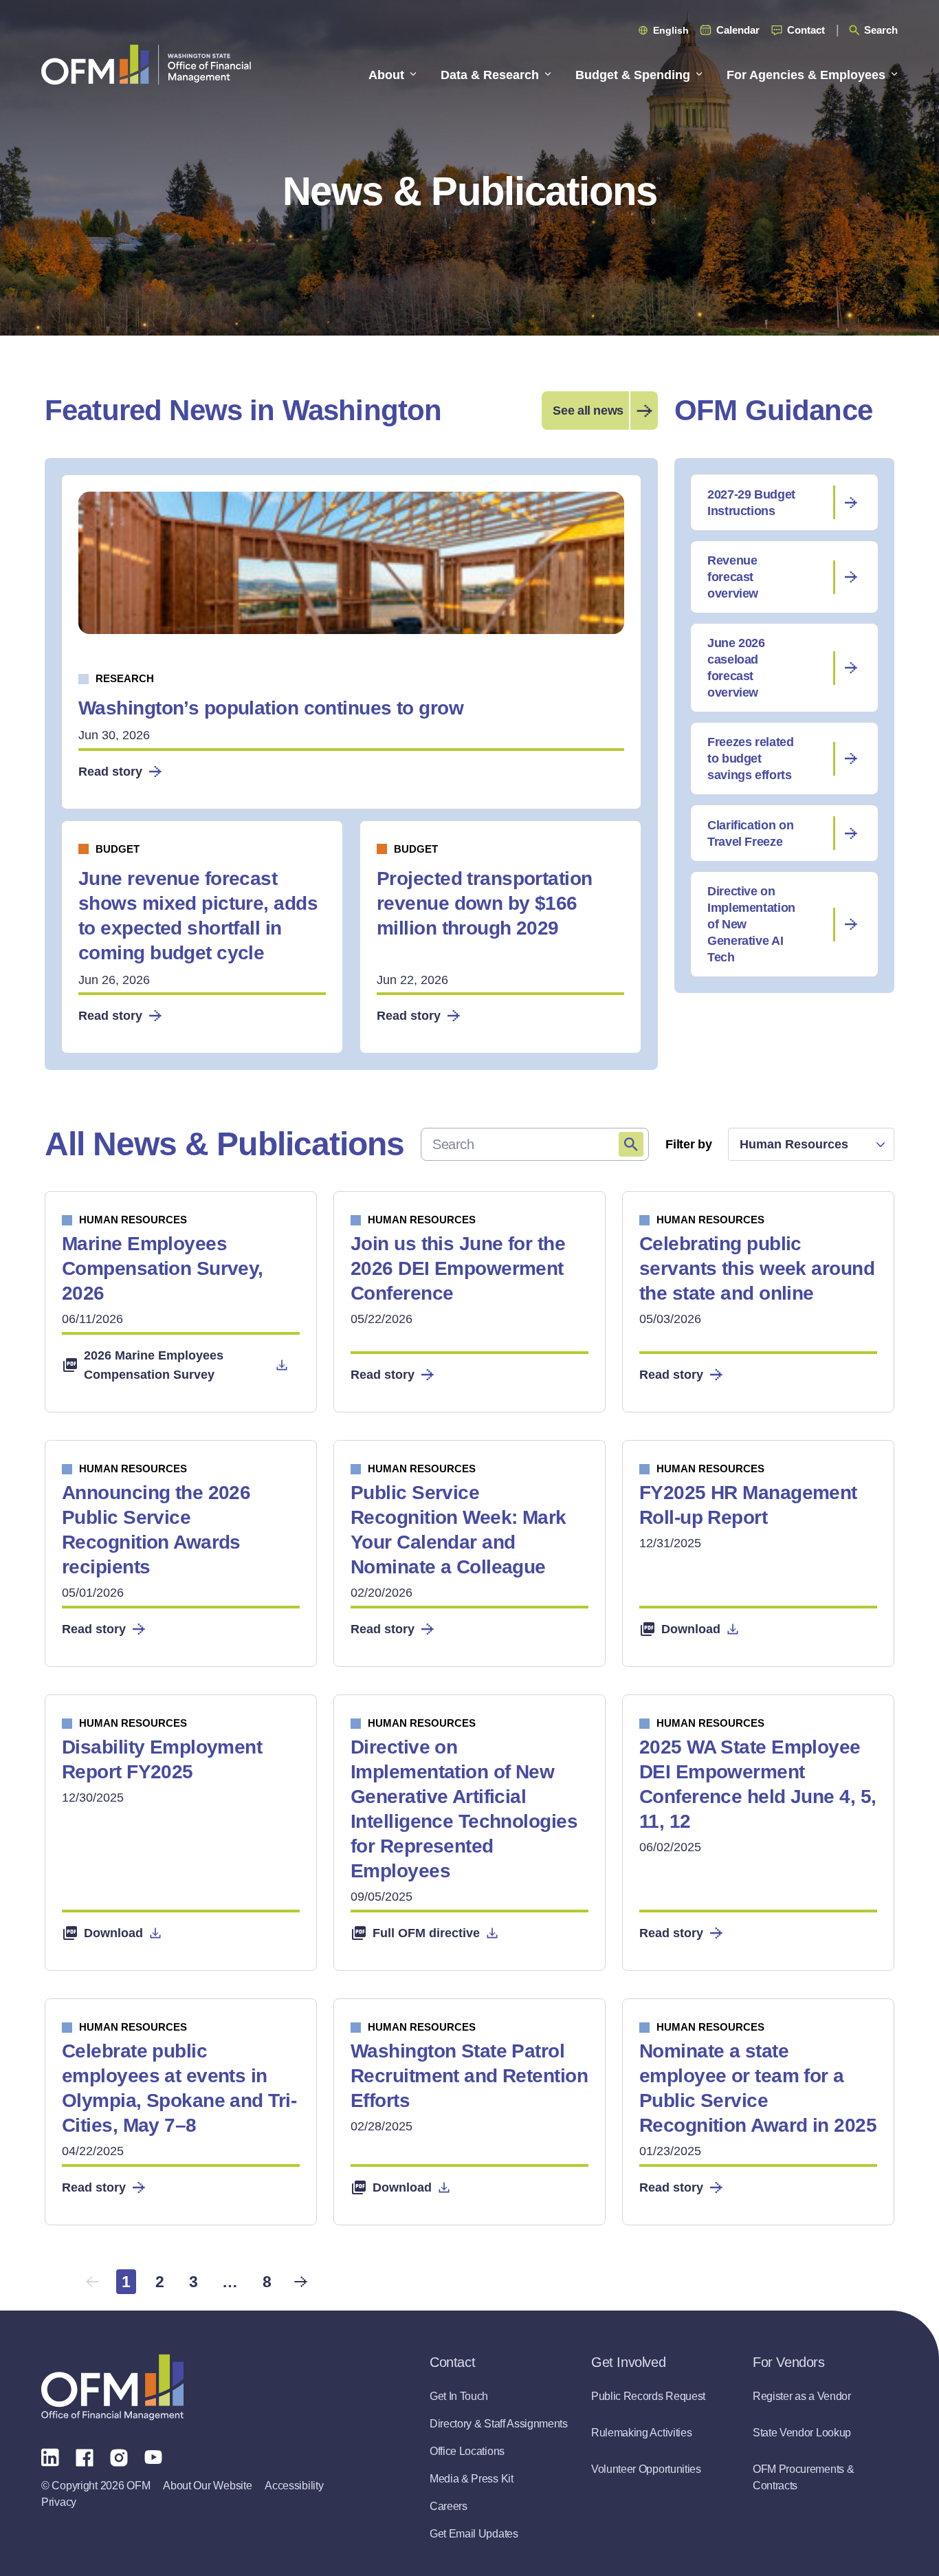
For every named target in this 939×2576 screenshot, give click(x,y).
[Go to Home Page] (146, 64)
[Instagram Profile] (119, 2456)
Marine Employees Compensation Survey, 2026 (163, 1268)
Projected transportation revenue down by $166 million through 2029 (485, 903)
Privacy (59, 2502)
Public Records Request (648, 2396)
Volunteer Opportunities (646, 2469)
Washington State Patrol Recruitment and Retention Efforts (469, 2076)
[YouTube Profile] (153, 2456)
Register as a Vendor (802, 2396)
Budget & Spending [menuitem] (633, 75)
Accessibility (294, 2486)
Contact (806, 30)
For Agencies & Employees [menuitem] (806, 75)
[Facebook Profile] (85, 2456)
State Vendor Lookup (802, 2433)
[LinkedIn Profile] (50, 2457)
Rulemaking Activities (641, 2433)
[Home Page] (112, 2387)
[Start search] (631, 1144)
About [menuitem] (386, 75)
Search (881, 30)
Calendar (738, 30)
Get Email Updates (474, 2534)
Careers (449, 2506)
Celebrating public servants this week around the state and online (757, 1268)
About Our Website (207, 2486)
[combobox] (811, 1144)
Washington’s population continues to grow (271, 708)
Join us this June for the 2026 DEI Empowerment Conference (458, 1268)
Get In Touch (459, 2396)
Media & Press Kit (472, 2479)
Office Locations (467, 2451)
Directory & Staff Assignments (499, 2424)
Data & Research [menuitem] (490, 75)
